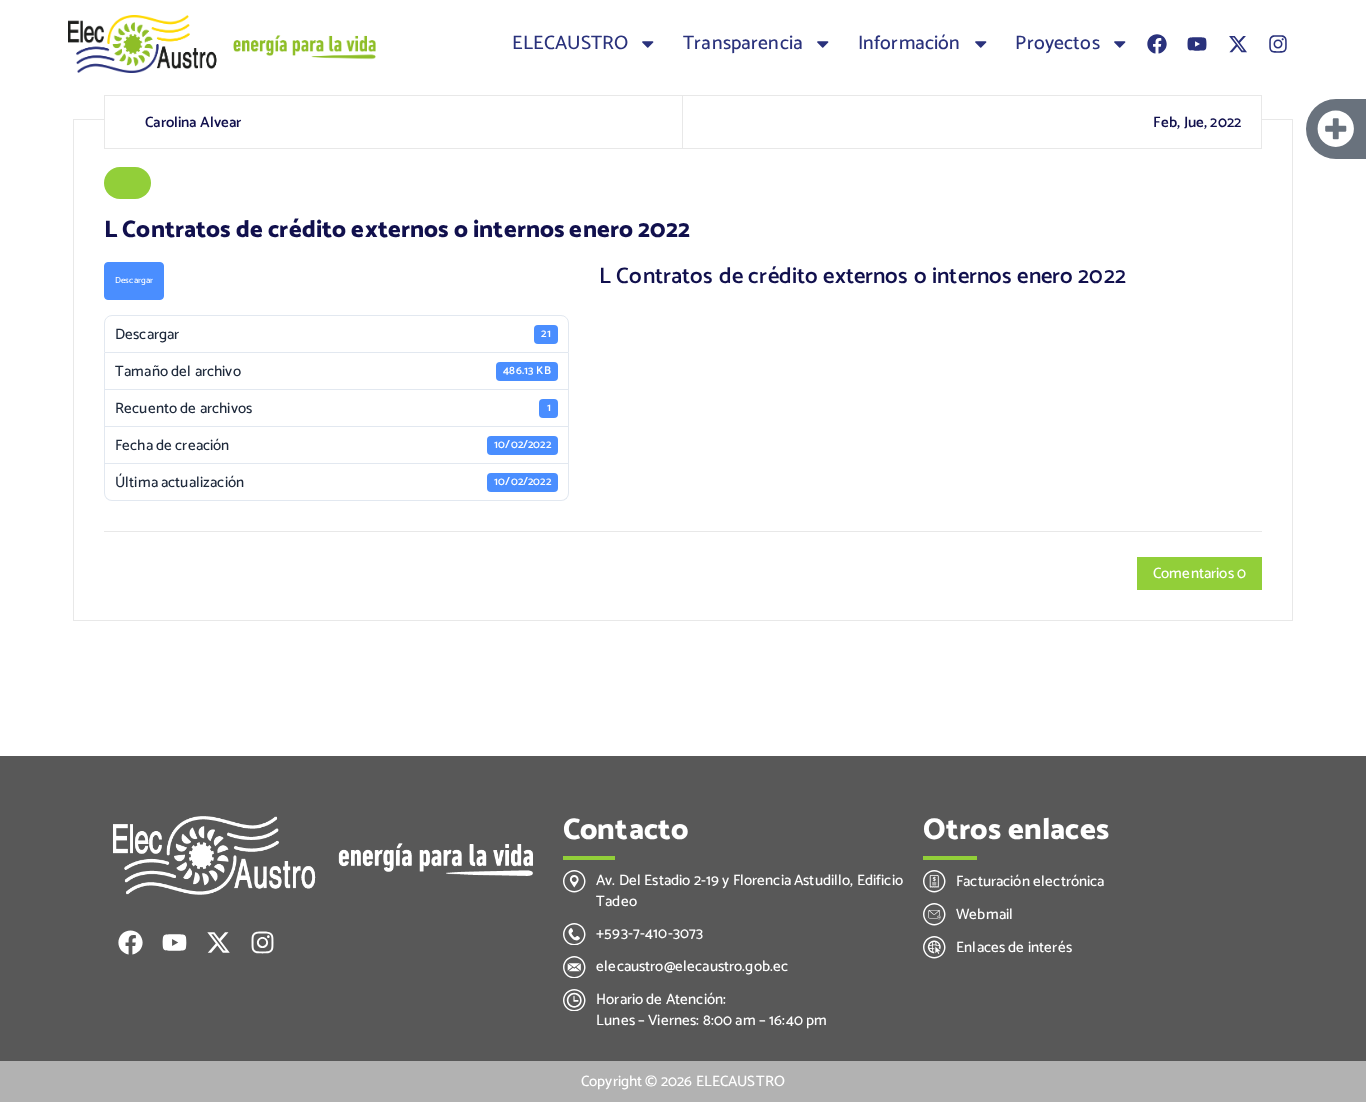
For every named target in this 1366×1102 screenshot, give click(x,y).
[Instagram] (1278, 44)
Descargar (134, 280)
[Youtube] (1197, 44)
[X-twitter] (1238, 44)
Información (909, 44)
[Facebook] (1157, 44)
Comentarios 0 (1199, 573)
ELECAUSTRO (570, 44)
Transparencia (743, 44)
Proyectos (1057, 44)
